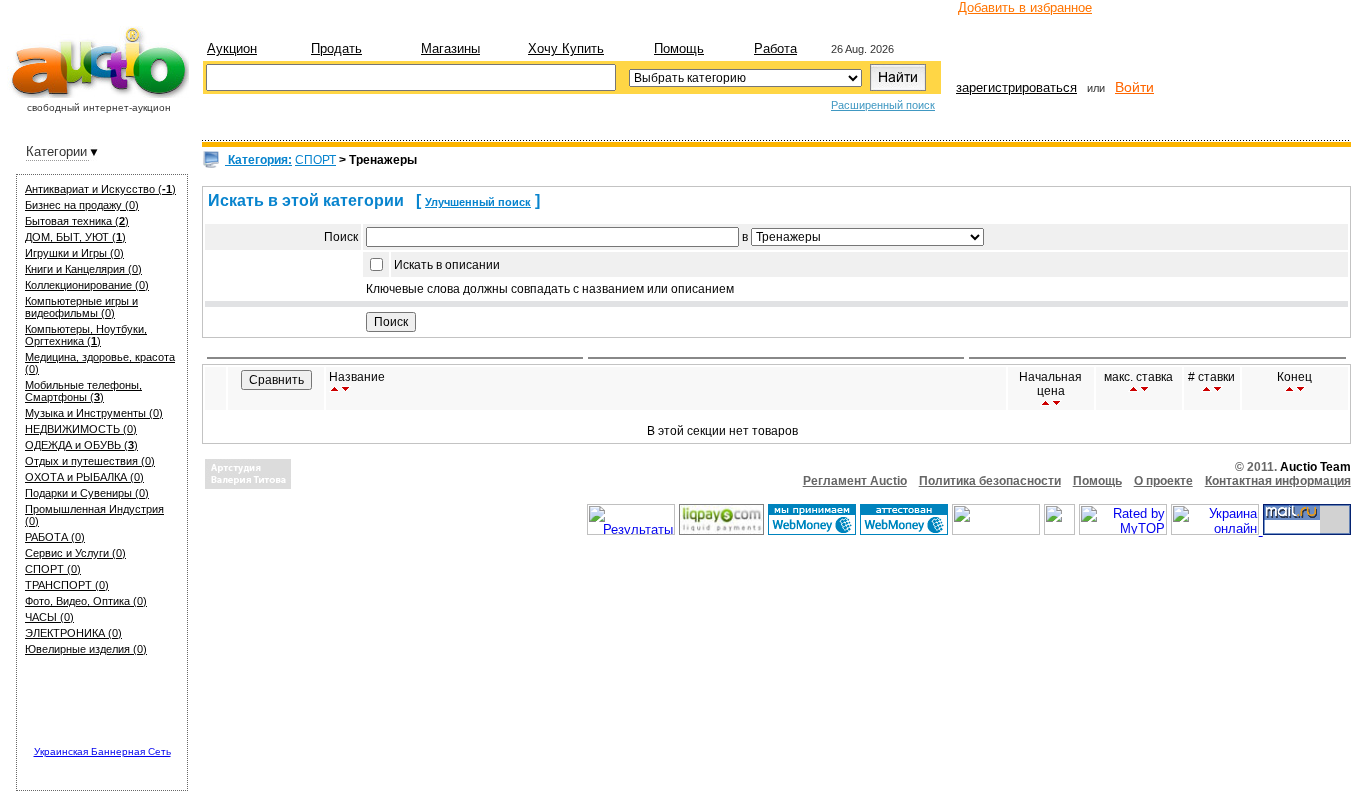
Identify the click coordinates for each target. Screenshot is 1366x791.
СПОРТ (315, 160)
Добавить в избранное (1025, 7)
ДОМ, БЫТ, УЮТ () (75, 237)
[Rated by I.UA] (996, 530)
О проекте (1163, 481)
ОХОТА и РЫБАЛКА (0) (84, 477)
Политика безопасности (990, 481)
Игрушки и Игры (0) (74, 253)
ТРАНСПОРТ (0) (67, 585)
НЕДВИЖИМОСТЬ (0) (81, 429)
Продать (336, 48)
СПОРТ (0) (53, 569)
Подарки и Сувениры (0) (87, 493)
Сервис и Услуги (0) (75, 553)
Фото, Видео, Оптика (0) (86, 601)
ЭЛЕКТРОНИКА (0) (73, 633)
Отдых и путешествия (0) (90, 461)
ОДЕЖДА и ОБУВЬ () (81, 445)
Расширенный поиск (883, 105)
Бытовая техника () (77, 221)
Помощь (679, 48)
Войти (1134, 87)
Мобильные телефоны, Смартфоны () (83, 391)
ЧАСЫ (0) (49, 617)
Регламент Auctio (855, 481)
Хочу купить (566, 48)
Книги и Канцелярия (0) (83, 269)
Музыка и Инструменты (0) (94, 413)
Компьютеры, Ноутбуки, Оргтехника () (86, 335)
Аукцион (232, 48)
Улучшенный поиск (478, 202)
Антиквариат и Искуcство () (100, 189)
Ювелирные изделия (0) (86, 649)
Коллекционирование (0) (87, 285)
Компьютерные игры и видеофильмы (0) (81, 307)
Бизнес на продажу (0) (82, 205)
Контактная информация (1278, 481)
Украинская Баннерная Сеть (102, 751)
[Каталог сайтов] (1059, 530)
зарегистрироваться (1016, 87)
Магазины (450, 48)
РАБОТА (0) (55, 537)
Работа (775, 48)
